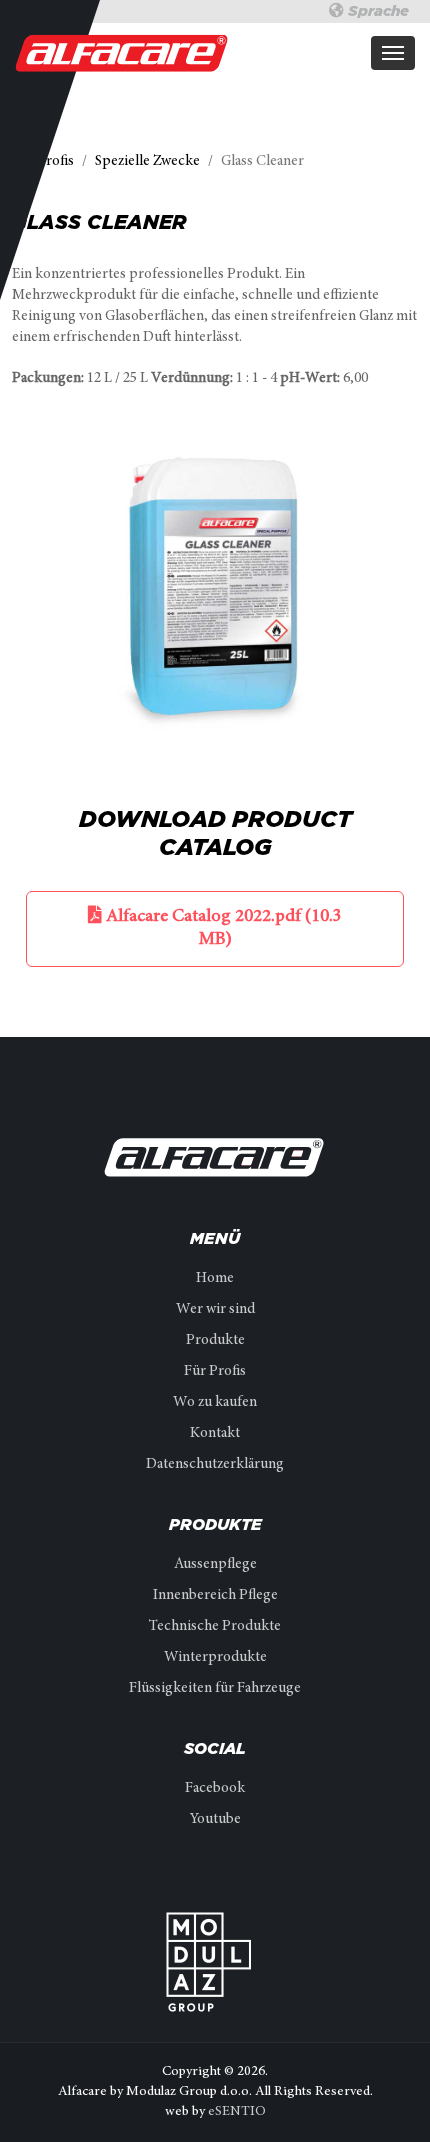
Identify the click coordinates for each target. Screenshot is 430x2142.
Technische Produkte (215, 1626)
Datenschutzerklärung (215, 1464)
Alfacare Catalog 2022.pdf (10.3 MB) (222, 928)
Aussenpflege (215, 1564)
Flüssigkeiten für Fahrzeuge (215, 1688)
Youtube (215, 1819)
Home (215, 1278)
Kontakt (215, 1433)
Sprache (376, 11)
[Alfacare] (122, 52)
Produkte (215, 1340)
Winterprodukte (215, 1657)
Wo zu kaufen (215, 1402)
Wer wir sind (215, 1309)
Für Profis (215, 1371)
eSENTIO (237, 2112)
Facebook (215, 1788)
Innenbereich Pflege (215, 1595)
